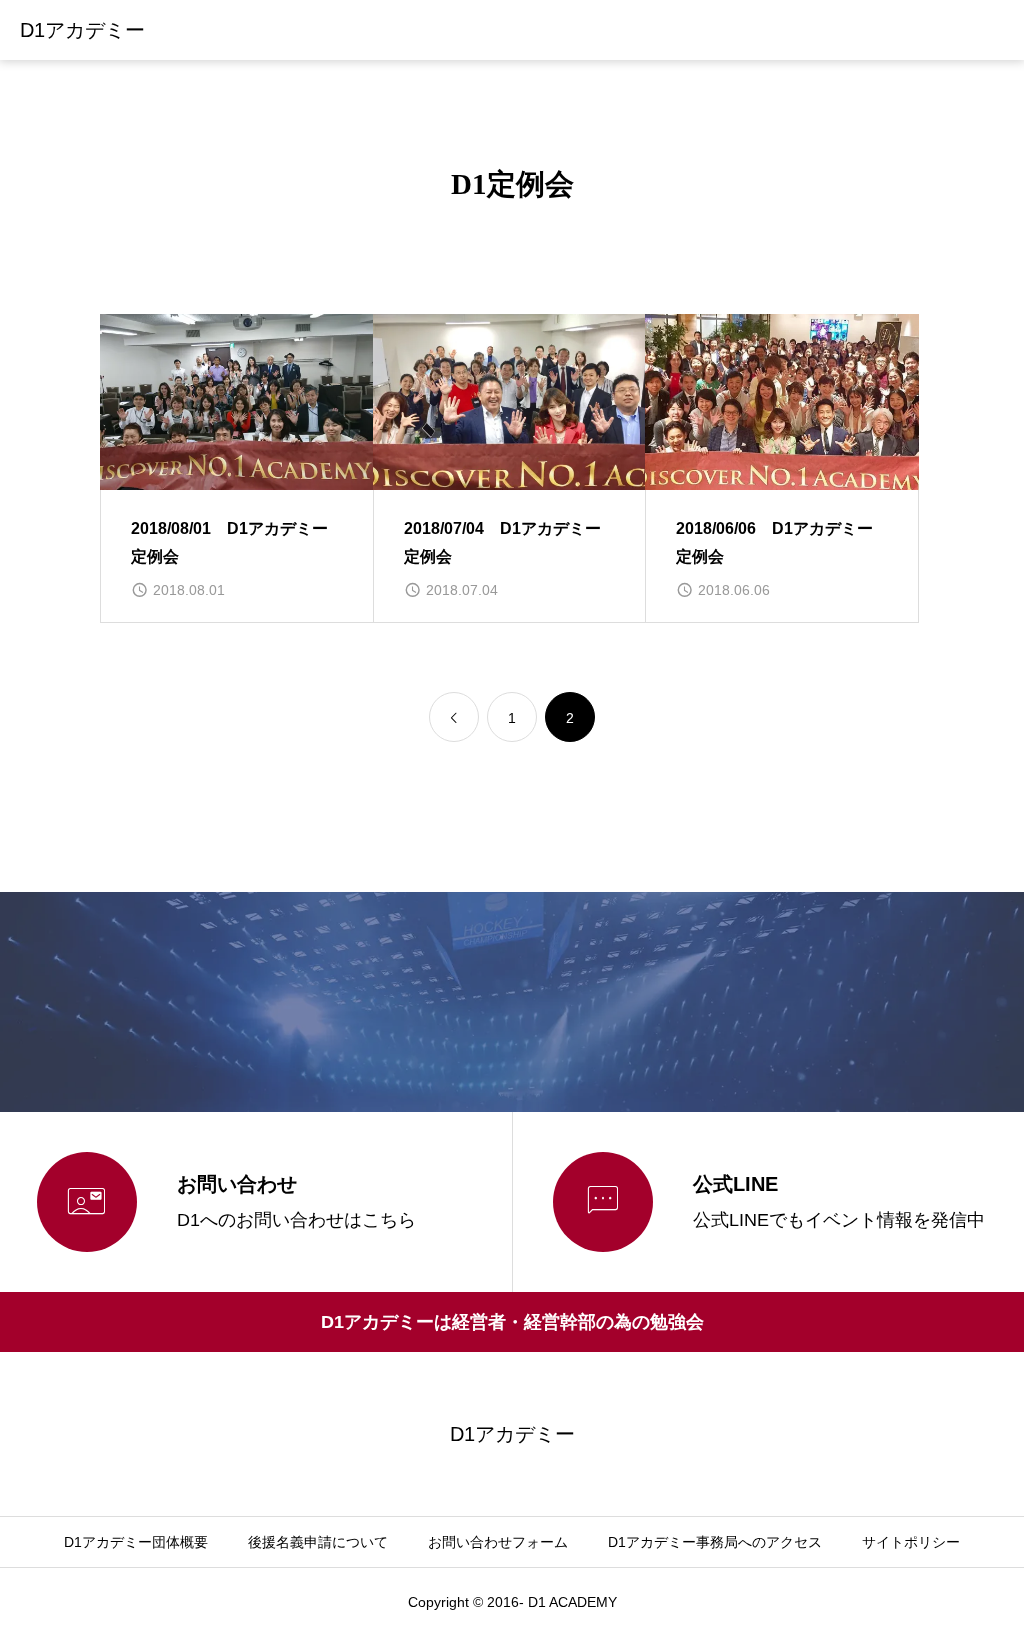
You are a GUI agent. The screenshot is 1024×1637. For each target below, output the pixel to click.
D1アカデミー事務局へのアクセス (715, 1542)
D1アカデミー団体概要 (136, 1542)
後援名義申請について (318, 1542)
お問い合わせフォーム (498, 1542)
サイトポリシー (911, 1542)
